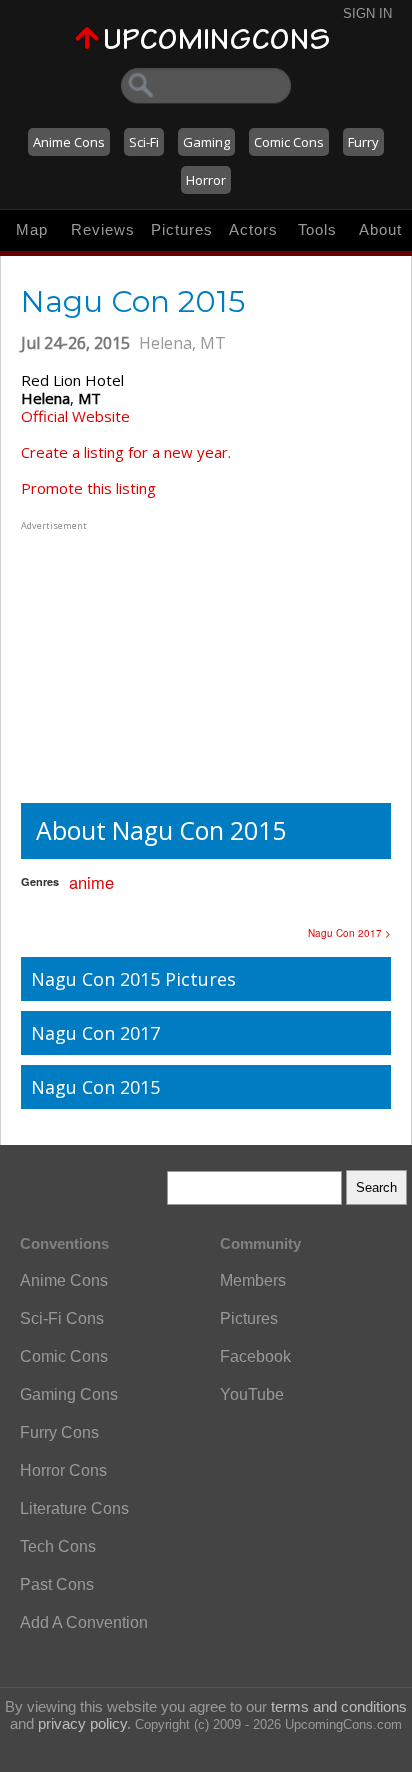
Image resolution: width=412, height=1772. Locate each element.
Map (32, 229)
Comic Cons (289, 142)
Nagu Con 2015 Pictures (133, 979)
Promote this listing (88, 488)
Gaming (206, 142)
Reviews (103, 229)
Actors (253, 229)
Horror (206, 180)
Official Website (75, 416)
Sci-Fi (144, 142)
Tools (317, 229)
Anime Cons (69, 142)
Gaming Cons (69, 1394)
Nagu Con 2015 (95, 1087)
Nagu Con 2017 (95, 1033)
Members (253, 1280)
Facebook (255, 1356)
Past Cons (57, 1584)
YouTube (252, 1394)
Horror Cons (63, 1470)
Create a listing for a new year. (126, 452)
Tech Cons (58, 1546)
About (380, 229)
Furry (363, 142)
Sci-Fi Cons (62, 1318)
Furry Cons (59, 1432)
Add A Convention (84, 1622)
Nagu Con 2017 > (349, 933)
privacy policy (82, 1723)
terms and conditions (339, 1706)
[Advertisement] (146, 660)
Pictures (182, 229)
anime (91, 882)
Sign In (367, 13)
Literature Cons (74, 1508)
